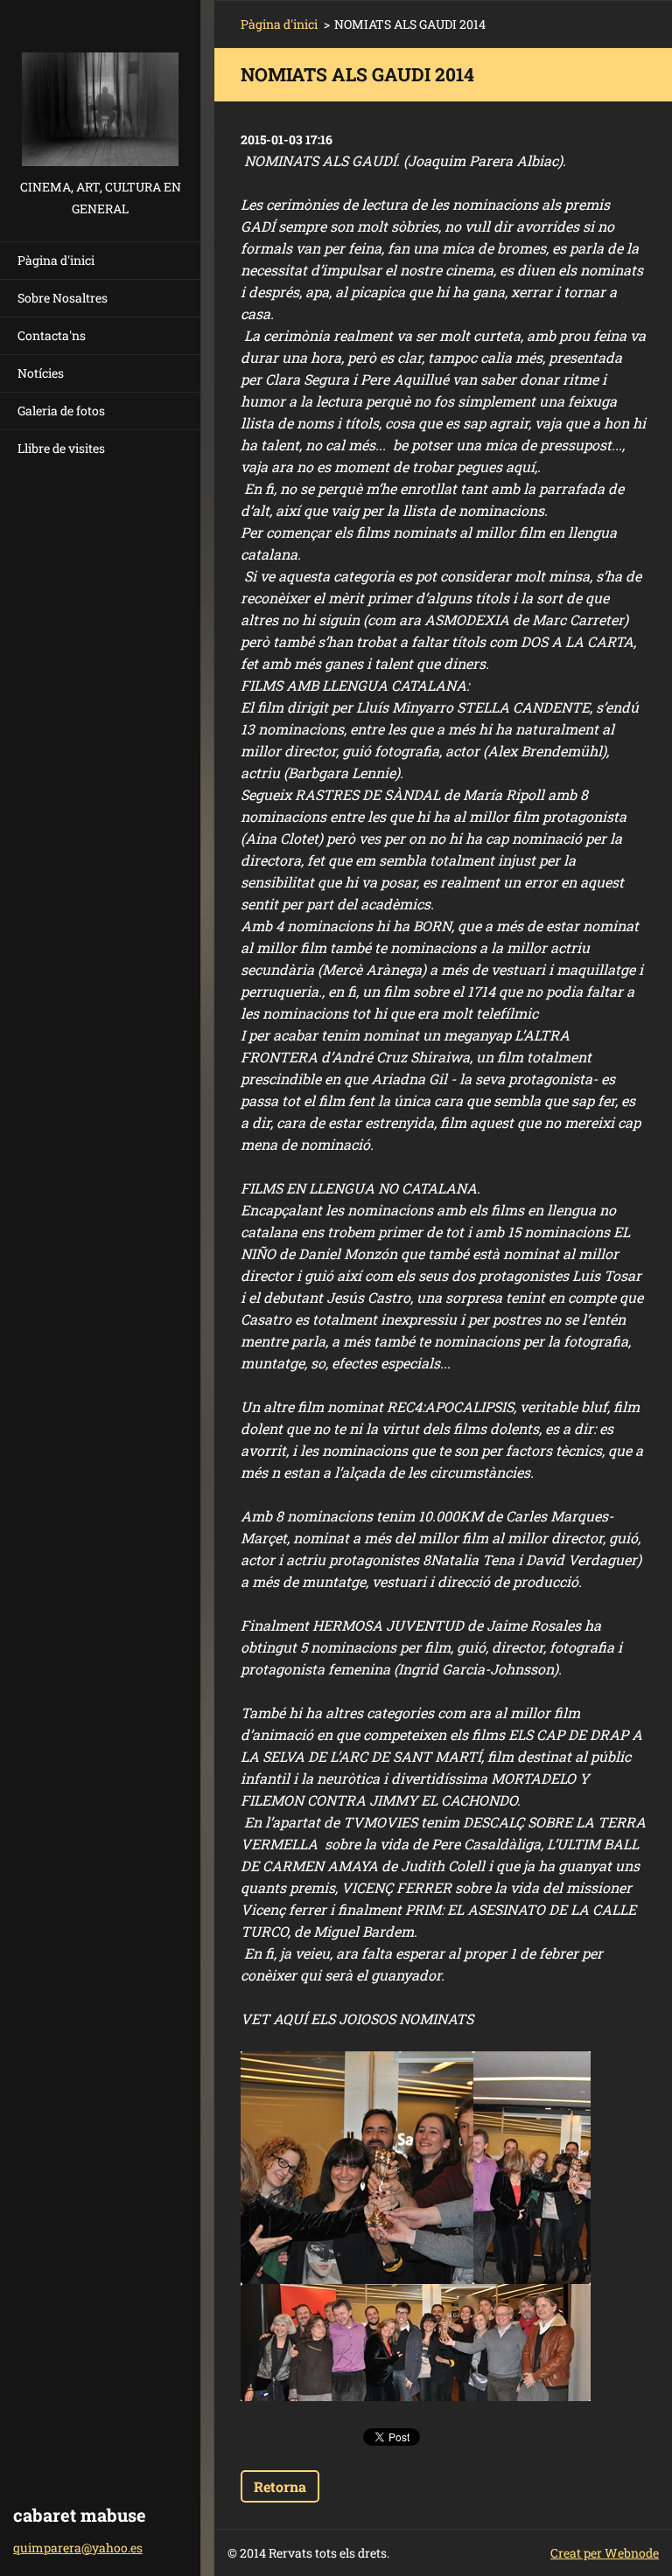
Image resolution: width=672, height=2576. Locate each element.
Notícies (41, 373)
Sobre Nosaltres (63, 298)
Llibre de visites (61, 448)
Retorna (280, 2486)
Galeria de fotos (61, 411)
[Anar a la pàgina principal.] (100, 88)
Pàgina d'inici (56, 260)
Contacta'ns (52, 335)
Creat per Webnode (605, 2553)
